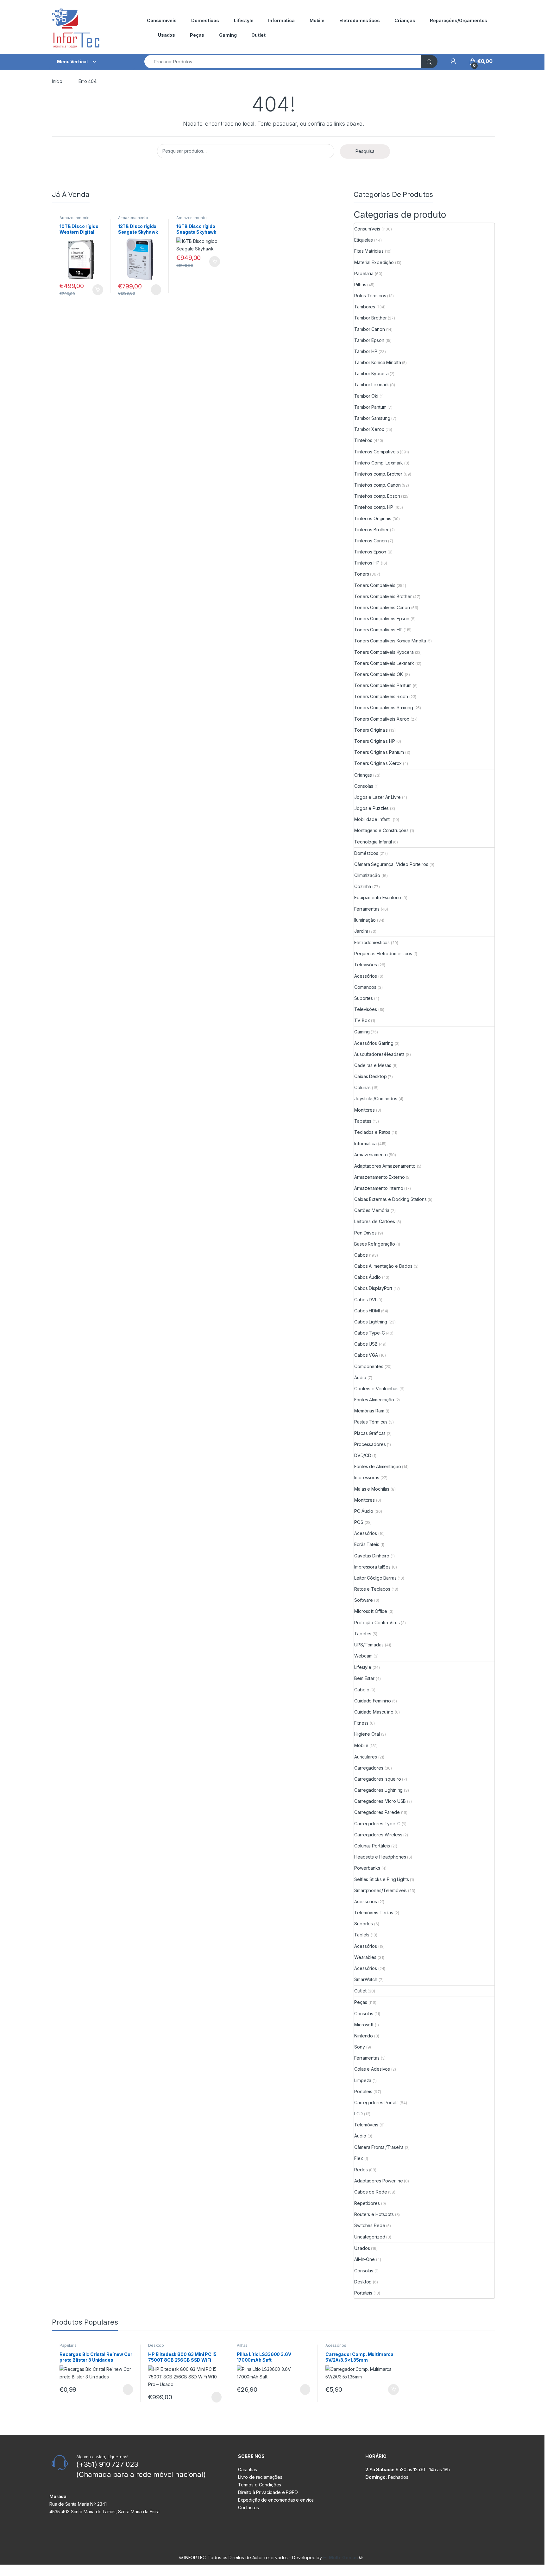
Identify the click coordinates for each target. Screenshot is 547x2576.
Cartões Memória (372, 1210)
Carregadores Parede (377, 1812)
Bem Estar (364, 1678)
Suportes (364, 998)
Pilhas (360, 284)
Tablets (362, 1935)
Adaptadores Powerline (378, 2181)
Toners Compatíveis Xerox (382, 719)
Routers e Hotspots (374, 2214)
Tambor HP (366, 351)
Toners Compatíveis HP (378, 630)
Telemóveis (366, 2125)
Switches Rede (370, 2225)
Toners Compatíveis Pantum (383, 685)
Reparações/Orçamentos (459, 20)
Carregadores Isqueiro (377, 1779)
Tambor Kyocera (371, 373)
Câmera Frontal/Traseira (379, 2147)
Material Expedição (374, 262)
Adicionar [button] (94, 290)
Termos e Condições (260, 2485)
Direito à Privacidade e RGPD (268, 2492)
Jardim (361, 931)
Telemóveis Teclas (374, 1913)
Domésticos (205, 20)
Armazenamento (371, 1155)
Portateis (363, 2293)
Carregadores (369, 1768)
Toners (362, 574)
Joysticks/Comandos (376, 1099)
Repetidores (367, 2203)
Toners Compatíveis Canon (382, 607)
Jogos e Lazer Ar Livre (377, 797)
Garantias (248, 2469)
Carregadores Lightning (378, 1790)
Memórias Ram (369, 1411)
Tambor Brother (370, 318)
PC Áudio (364, 1511)
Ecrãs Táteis (367, 1544)
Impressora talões (372, 1567)
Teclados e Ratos (372, 1132)
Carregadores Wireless (378, 1835)
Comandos (365, 987)
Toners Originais (371, 730)
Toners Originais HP (374, 741)
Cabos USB (366, 1344)
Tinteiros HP (367, 563)
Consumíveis (162, 20)
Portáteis (363, 2091)
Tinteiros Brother (371, 530)
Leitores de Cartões (374, 1221)
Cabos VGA (366, 1355)
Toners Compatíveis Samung (384, 707)
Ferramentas (367, 909)
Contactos (248, 2507)
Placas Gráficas (370, 1433)
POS (359, 1522)
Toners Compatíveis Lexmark (384, 663)
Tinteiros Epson (370, 552)
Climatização (367, 875)
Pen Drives (365, 1233)
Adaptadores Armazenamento (385, 1166)
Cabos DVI (365, 1300)
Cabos (361, 1255)
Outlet (258, 35)
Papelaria (364, 273)
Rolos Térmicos (370, 296)
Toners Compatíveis (375, 585)
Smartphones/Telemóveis (380, 1890)
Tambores (365, 307)
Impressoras (367, 1477)
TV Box (362, 1020)
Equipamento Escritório (378, 897)
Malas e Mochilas (372, 1489)
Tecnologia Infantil (373, 842)
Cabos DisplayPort (373, 1288)
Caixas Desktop (370, 1076)
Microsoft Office (371, 1611)
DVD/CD (363, 1455)
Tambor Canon (369, 329)
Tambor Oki (366, 396)
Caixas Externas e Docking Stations (390, 1199)
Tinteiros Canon (371, 541)
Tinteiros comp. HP (374, 507)
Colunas (362, 1087)
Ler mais (156, 290)
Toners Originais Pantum (379, 752)
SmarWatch (366, 1979)
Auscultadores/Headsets (379, 1054)
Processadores (370, 1444)
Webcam (363, 1656)
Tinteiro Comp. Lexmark (379, 463)
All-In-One (365, 2259)
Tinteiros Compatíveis (376, 452)
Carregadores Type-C (377, 1824)
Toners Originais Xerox (378, 763)
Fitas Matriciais (369, 251)
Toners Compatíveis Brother (383, 596)
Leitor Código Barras (375, 1578)
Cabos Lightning (371, 1322)
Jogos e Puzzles (371, 808)
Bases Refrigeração (374, 1244)
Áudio (360, 1377)
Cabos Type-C (369, 1333)
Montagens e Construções (381, 830)
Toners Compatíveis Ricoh (381, 696)
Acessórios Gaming (374, 1043)
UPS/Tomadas (369, 1645)
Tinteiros (363, 440)
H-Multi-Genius (341, 2557)
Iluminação (365, 920)
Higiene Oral (367, 1734)
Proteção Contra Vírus (377, 1623)
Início (57, 81)
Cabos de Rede (371, 2192)
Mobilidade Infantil (373, 819)
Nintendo (364, 2036)
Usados (167, 35)
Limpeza (363, 2080)
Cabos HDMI (367, 1311)
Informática (281, 20)
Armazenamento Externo (379, 1177)
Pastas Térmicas (371, 1422)
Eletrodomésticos (360, 20)
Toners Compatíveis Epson (382, 619)
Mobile (317, 20)
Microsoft (364, 2025)
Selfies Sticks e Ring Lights (381, 1879)
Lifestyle (244, 20)
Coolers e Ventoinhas (376, 1389)
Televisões (366, 965)
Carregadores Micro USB (380, 1801)
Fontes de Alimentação (377, 1466)
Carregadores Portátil (376, 2102)
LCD (358, 2114)
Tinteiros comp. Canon (377, 485)
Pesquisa (365, 151)
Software (364, 1600)
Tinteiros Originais (373, 518)
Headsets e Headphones (380, 1857)
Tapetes (363, 1121)
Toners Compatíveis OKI (379, 674)
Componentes (369, 1366)
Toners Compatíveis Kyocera (384, 652)
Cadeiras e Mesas (373, 1065)
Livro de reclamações (260, 2477)
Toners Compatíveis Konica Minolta (390, 641)
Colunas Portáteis (372, 1846)
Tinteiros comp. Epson (377, 496)
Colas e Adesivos (372, 2069)
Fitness (361, 1723)
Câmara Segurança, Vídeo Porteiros (391, 864)
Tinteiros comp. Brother (378, 474)
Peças (197, 35)
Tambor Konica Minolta (377, 362)
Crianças (405, 20)
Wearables (365, 1957)
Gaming (228, 35)
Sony (359, 2047)
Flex (358, 2158)
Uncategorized (370, 2237)
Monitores (365, 1110)
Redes (361, 2170)
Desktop (363, 2282)
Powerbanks (367, 1868)
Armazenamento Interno (75, 220)
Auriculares (365, 1757)
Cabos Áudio (367, 1277)
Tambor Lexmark (371, 385)
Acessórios (366, 976)
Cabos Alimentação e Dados (383, 1266)
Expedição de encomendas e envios (276, 2500)
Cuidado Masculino (374, 1712)
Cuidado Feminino (373, 1701)
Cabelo (362, 1690)
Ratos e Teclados (372, 1589)
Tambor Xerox (369, 429)
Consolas (364, 786)
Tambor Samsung (372, 418)
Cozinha (363, 886)
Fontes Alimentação (374, 1400)
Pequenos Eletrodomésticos (383, 953)
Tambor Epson (369, 340)
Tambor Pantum (370, 407)
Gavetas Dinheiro (372, 1556)
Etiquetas (364, 240)
